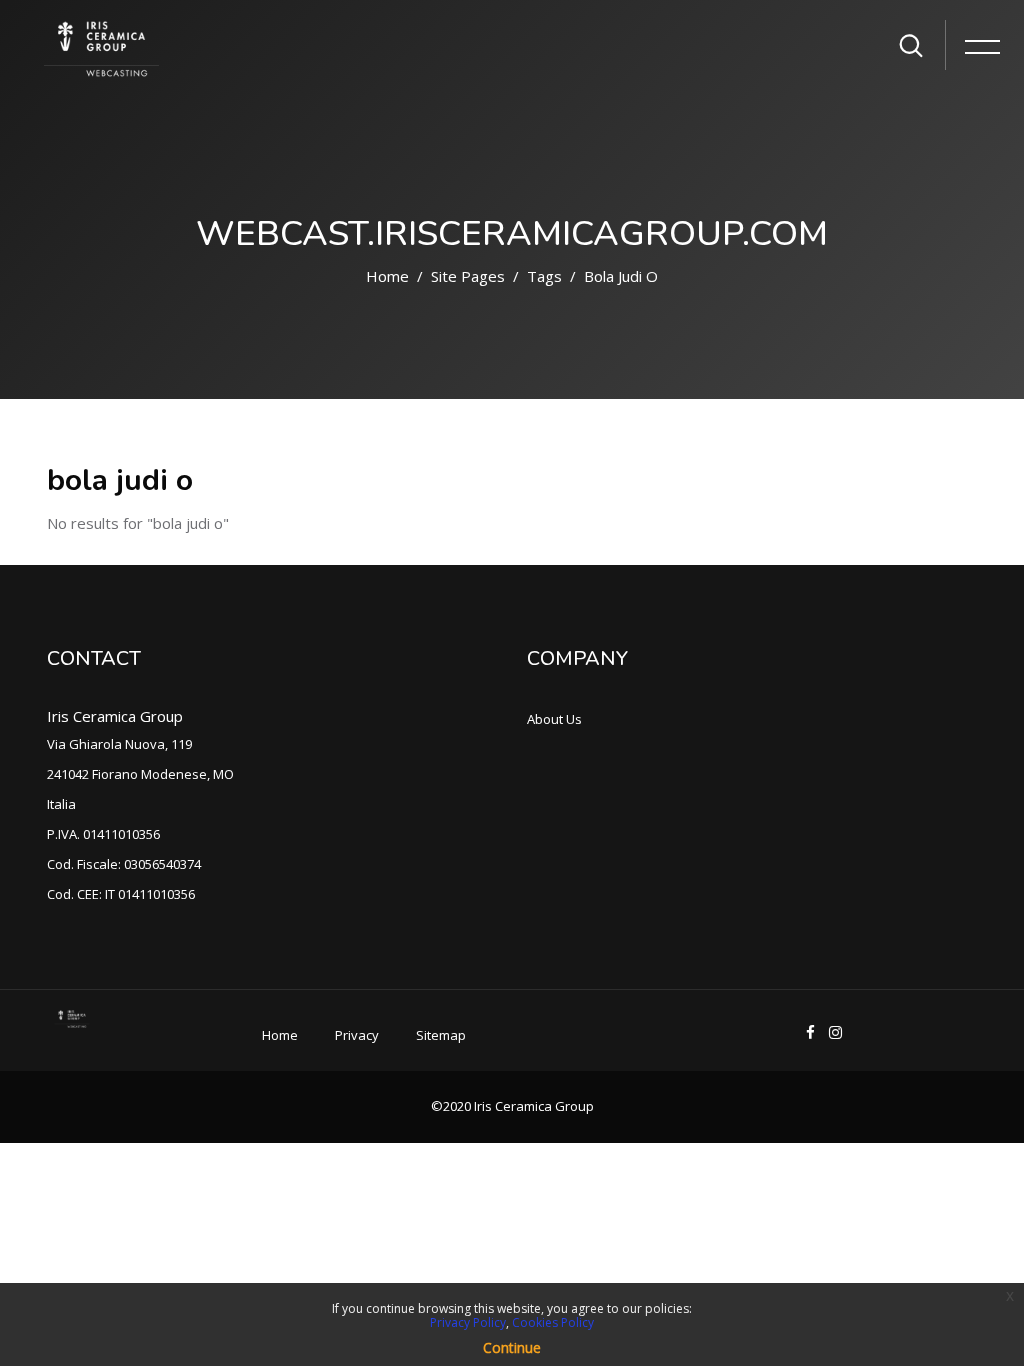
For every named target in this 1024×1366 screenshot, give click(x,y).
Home (387, 276)
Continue (512, 1347)
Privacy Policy (468, 1322)
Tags (544, 276)
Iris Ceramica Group (115, 716)
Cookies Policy (553, 1322)
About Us (554, 719)
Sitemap (441, 1035)
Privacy (357, 1035)
